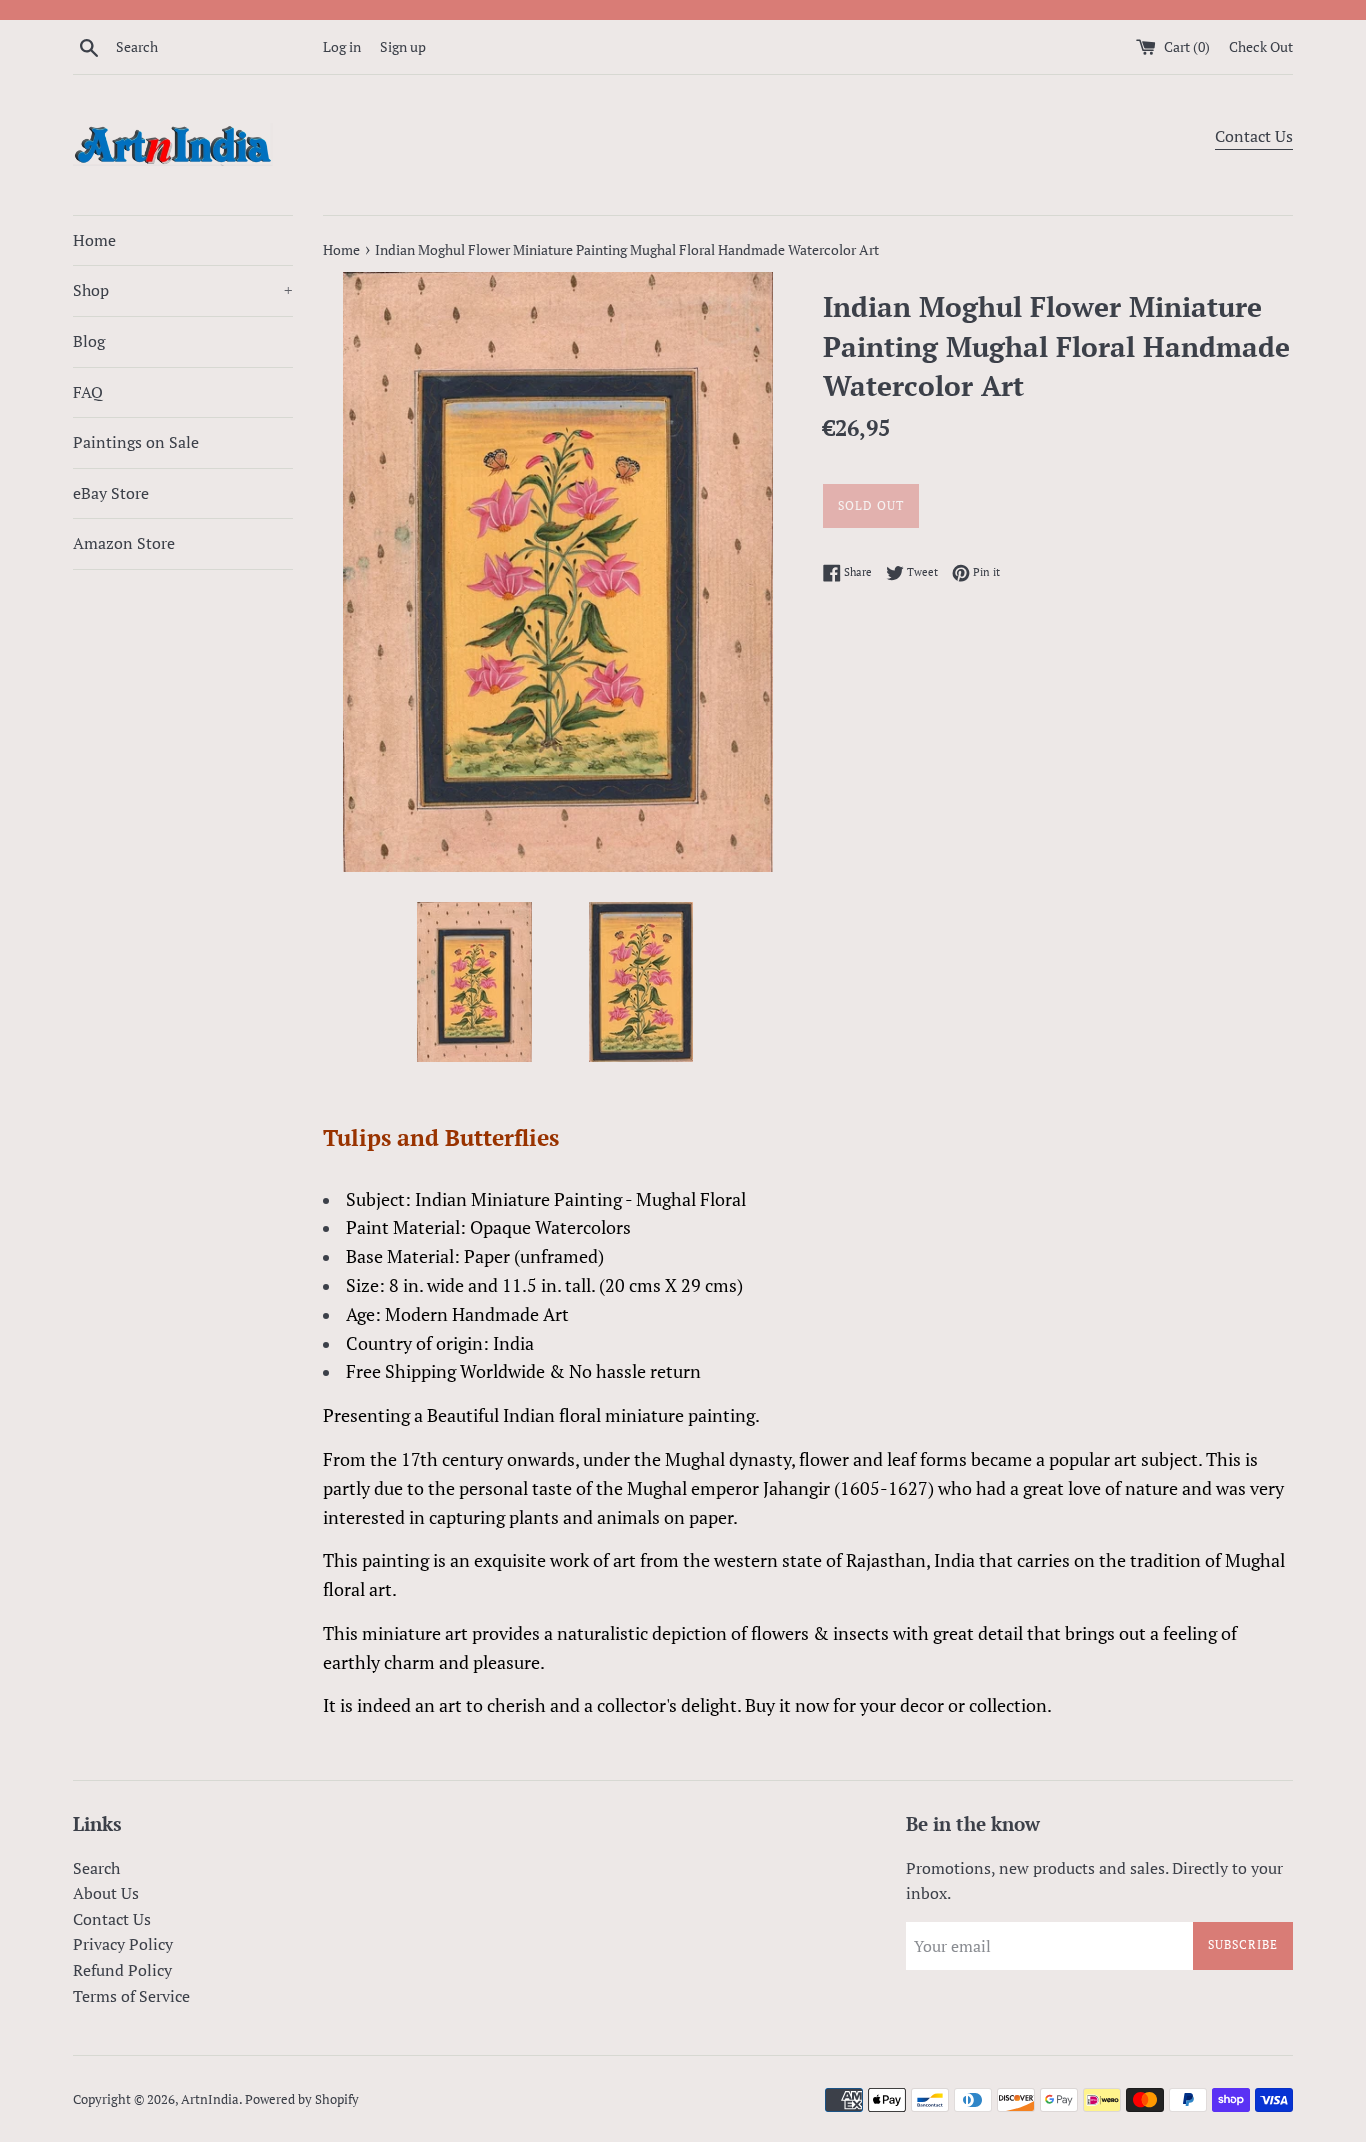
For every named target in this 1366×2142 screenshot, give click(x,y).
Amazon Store (124, 543)
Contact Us (1254, 136)
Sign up (403, 46)
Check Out (1261, 46)
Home (94, 240)
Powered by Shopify (302, 2099)
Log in (342, 46)
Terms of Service (131, 1996)
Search (96, 1868)
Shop (183, 290)
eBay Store (111, 493)
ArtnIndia (210, 2099)
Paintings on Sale (136, 442)
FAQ (88, 392)
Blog (89, 341)
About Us (106, 1893)
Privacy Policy (123, 1944)
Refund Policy (122, 1970)
